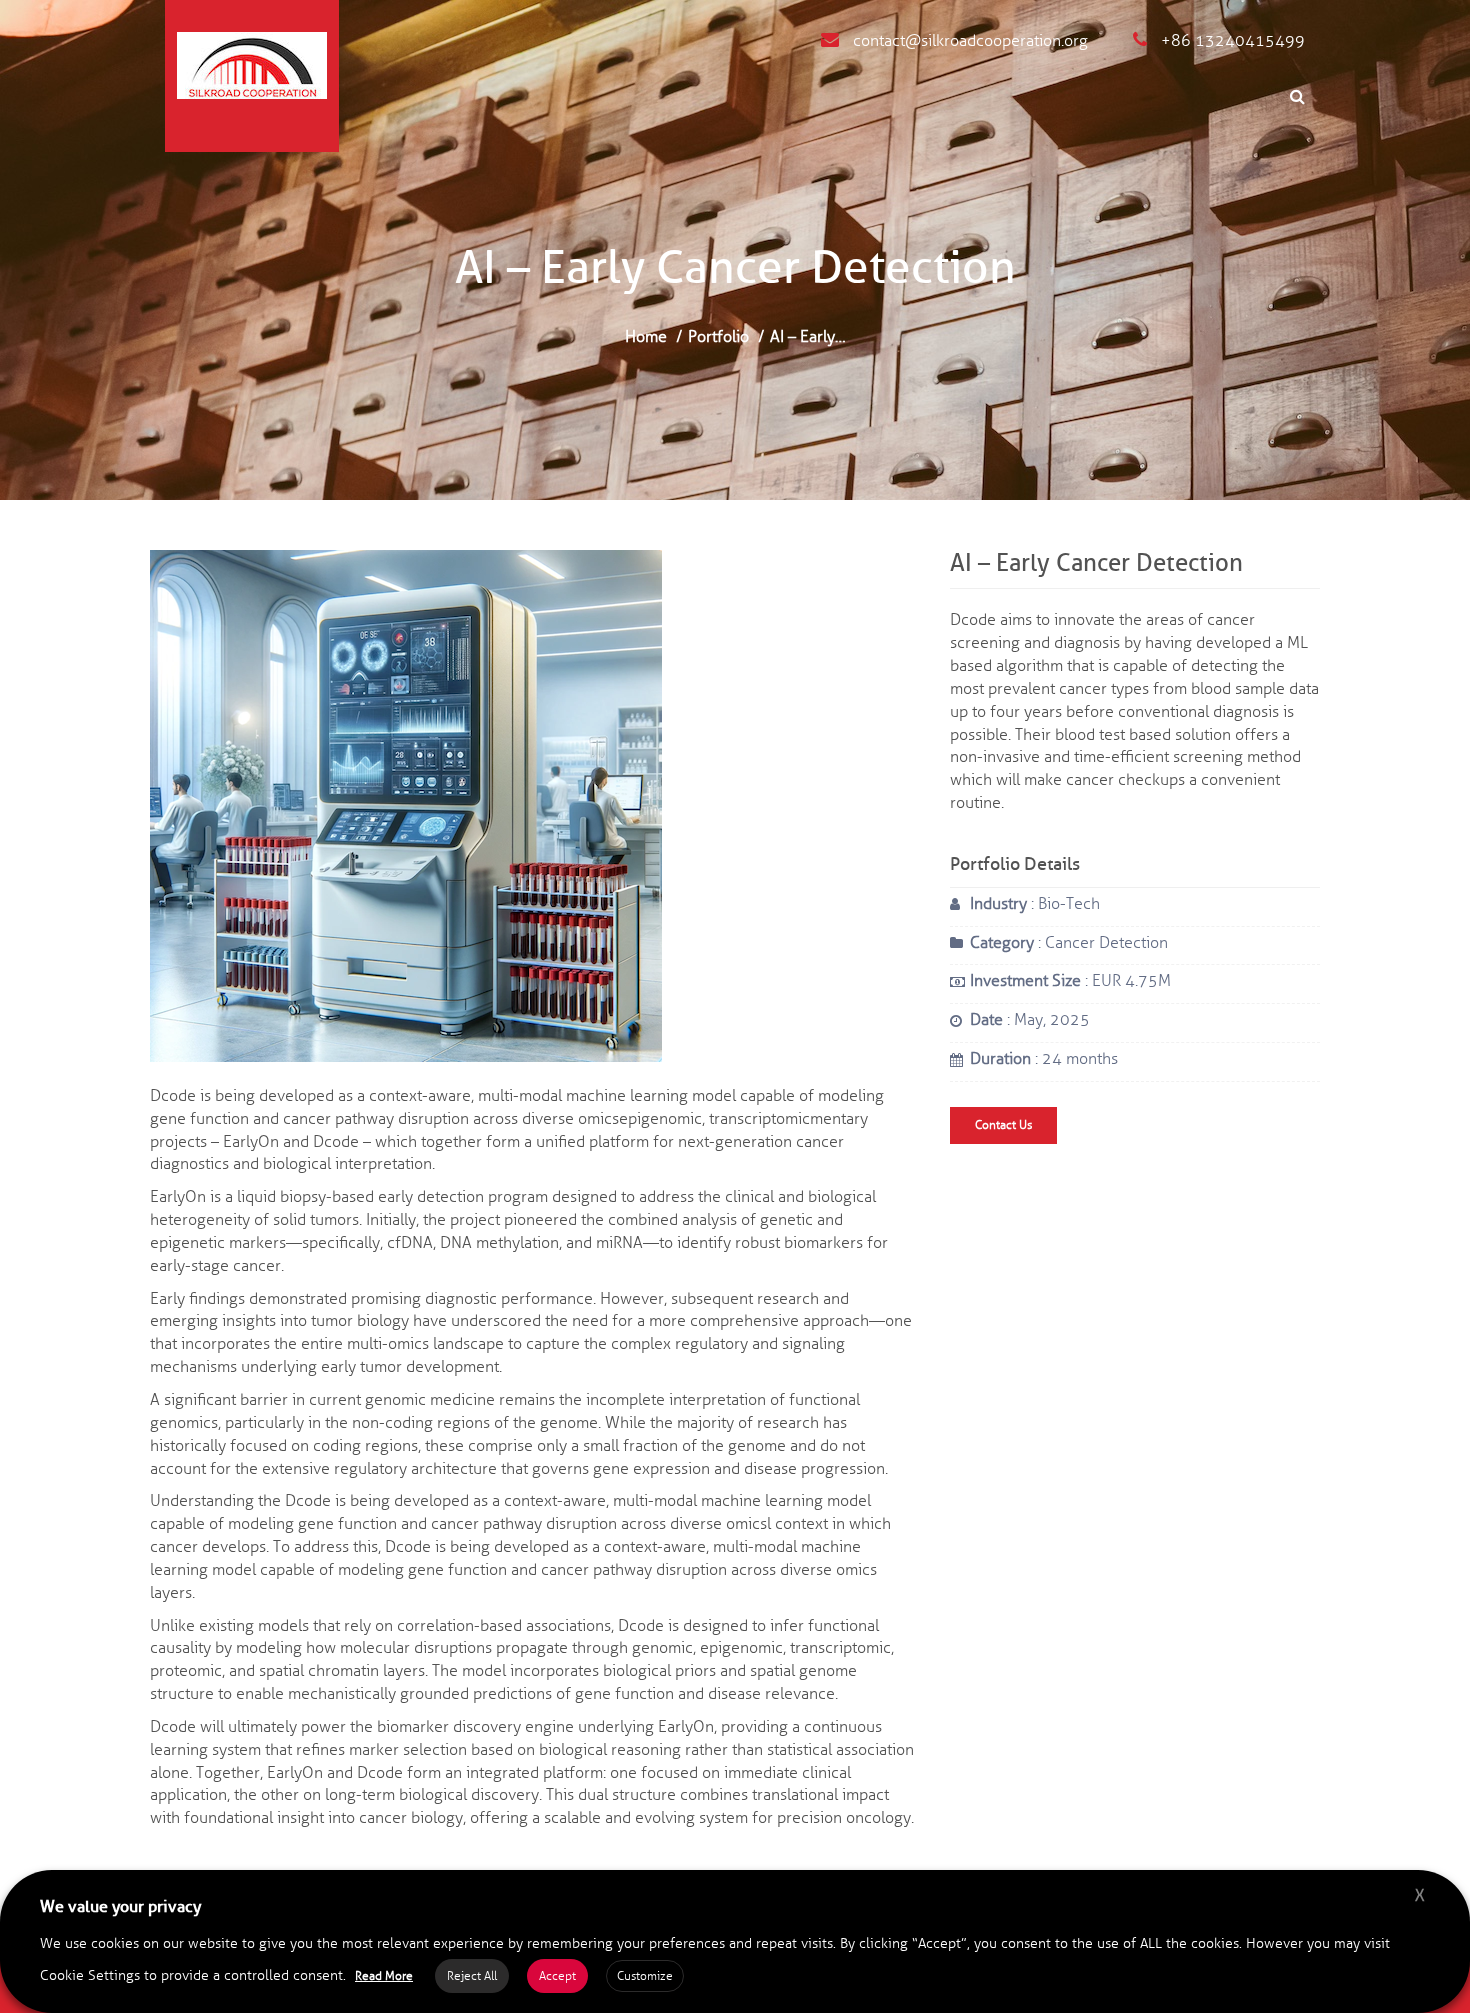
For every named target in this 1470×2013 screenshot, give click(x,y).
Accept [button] (557, 1976)
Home (646, 336)
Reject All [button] (472, 1976)
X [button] (1419, 1895)
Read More (384, 1976)
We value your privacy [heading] (120, 1906)
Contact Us (1003, 1125)
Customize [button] (645, 1976)
